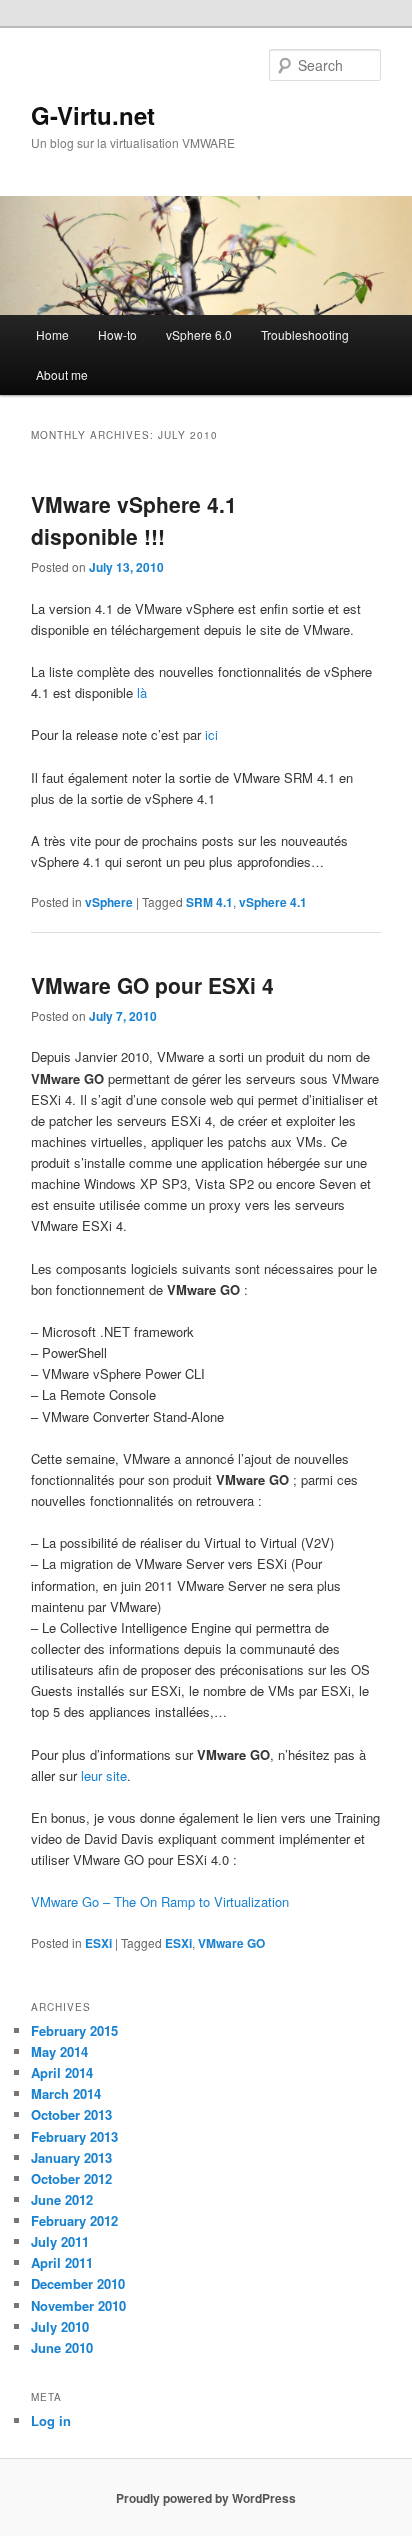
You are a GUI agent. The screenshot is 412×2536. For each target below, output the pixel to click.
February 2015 (74, 2030)
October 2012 (71, 2178)
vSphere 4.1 (273, 902)
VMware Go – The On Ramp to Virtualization (160, 1901)
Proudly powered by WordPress (206, 2498)
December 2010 (78, 2283)
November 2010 (78, 2305)
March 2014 (66, 2093)
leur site (104, 1775)
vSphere (109, 902)
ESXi (98, 1943)
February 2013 (74, 2136)
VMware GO (231, 1943)
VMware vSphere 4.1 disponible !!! (134, 520)
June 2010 (62, 2347)
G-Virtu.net (93, 115)
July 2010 (60, 2326)
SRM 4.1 (209, 902)
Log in (51, 2420)
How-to (117, 334)
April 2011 (62, 2262)
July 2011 (60, 2241)
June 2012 (62, 2199)
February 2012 (74, 2220)
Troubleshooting (305, 334)
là (142, 692)
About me (62, 374)
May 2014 (59, 2051)
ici (211, 734)
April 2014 (62, 2072)
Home (52, 334)
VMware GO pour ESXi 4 (152, 985)
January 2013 (71, 2157)
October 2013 (71, 2114)
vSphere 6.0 (199, 334)
